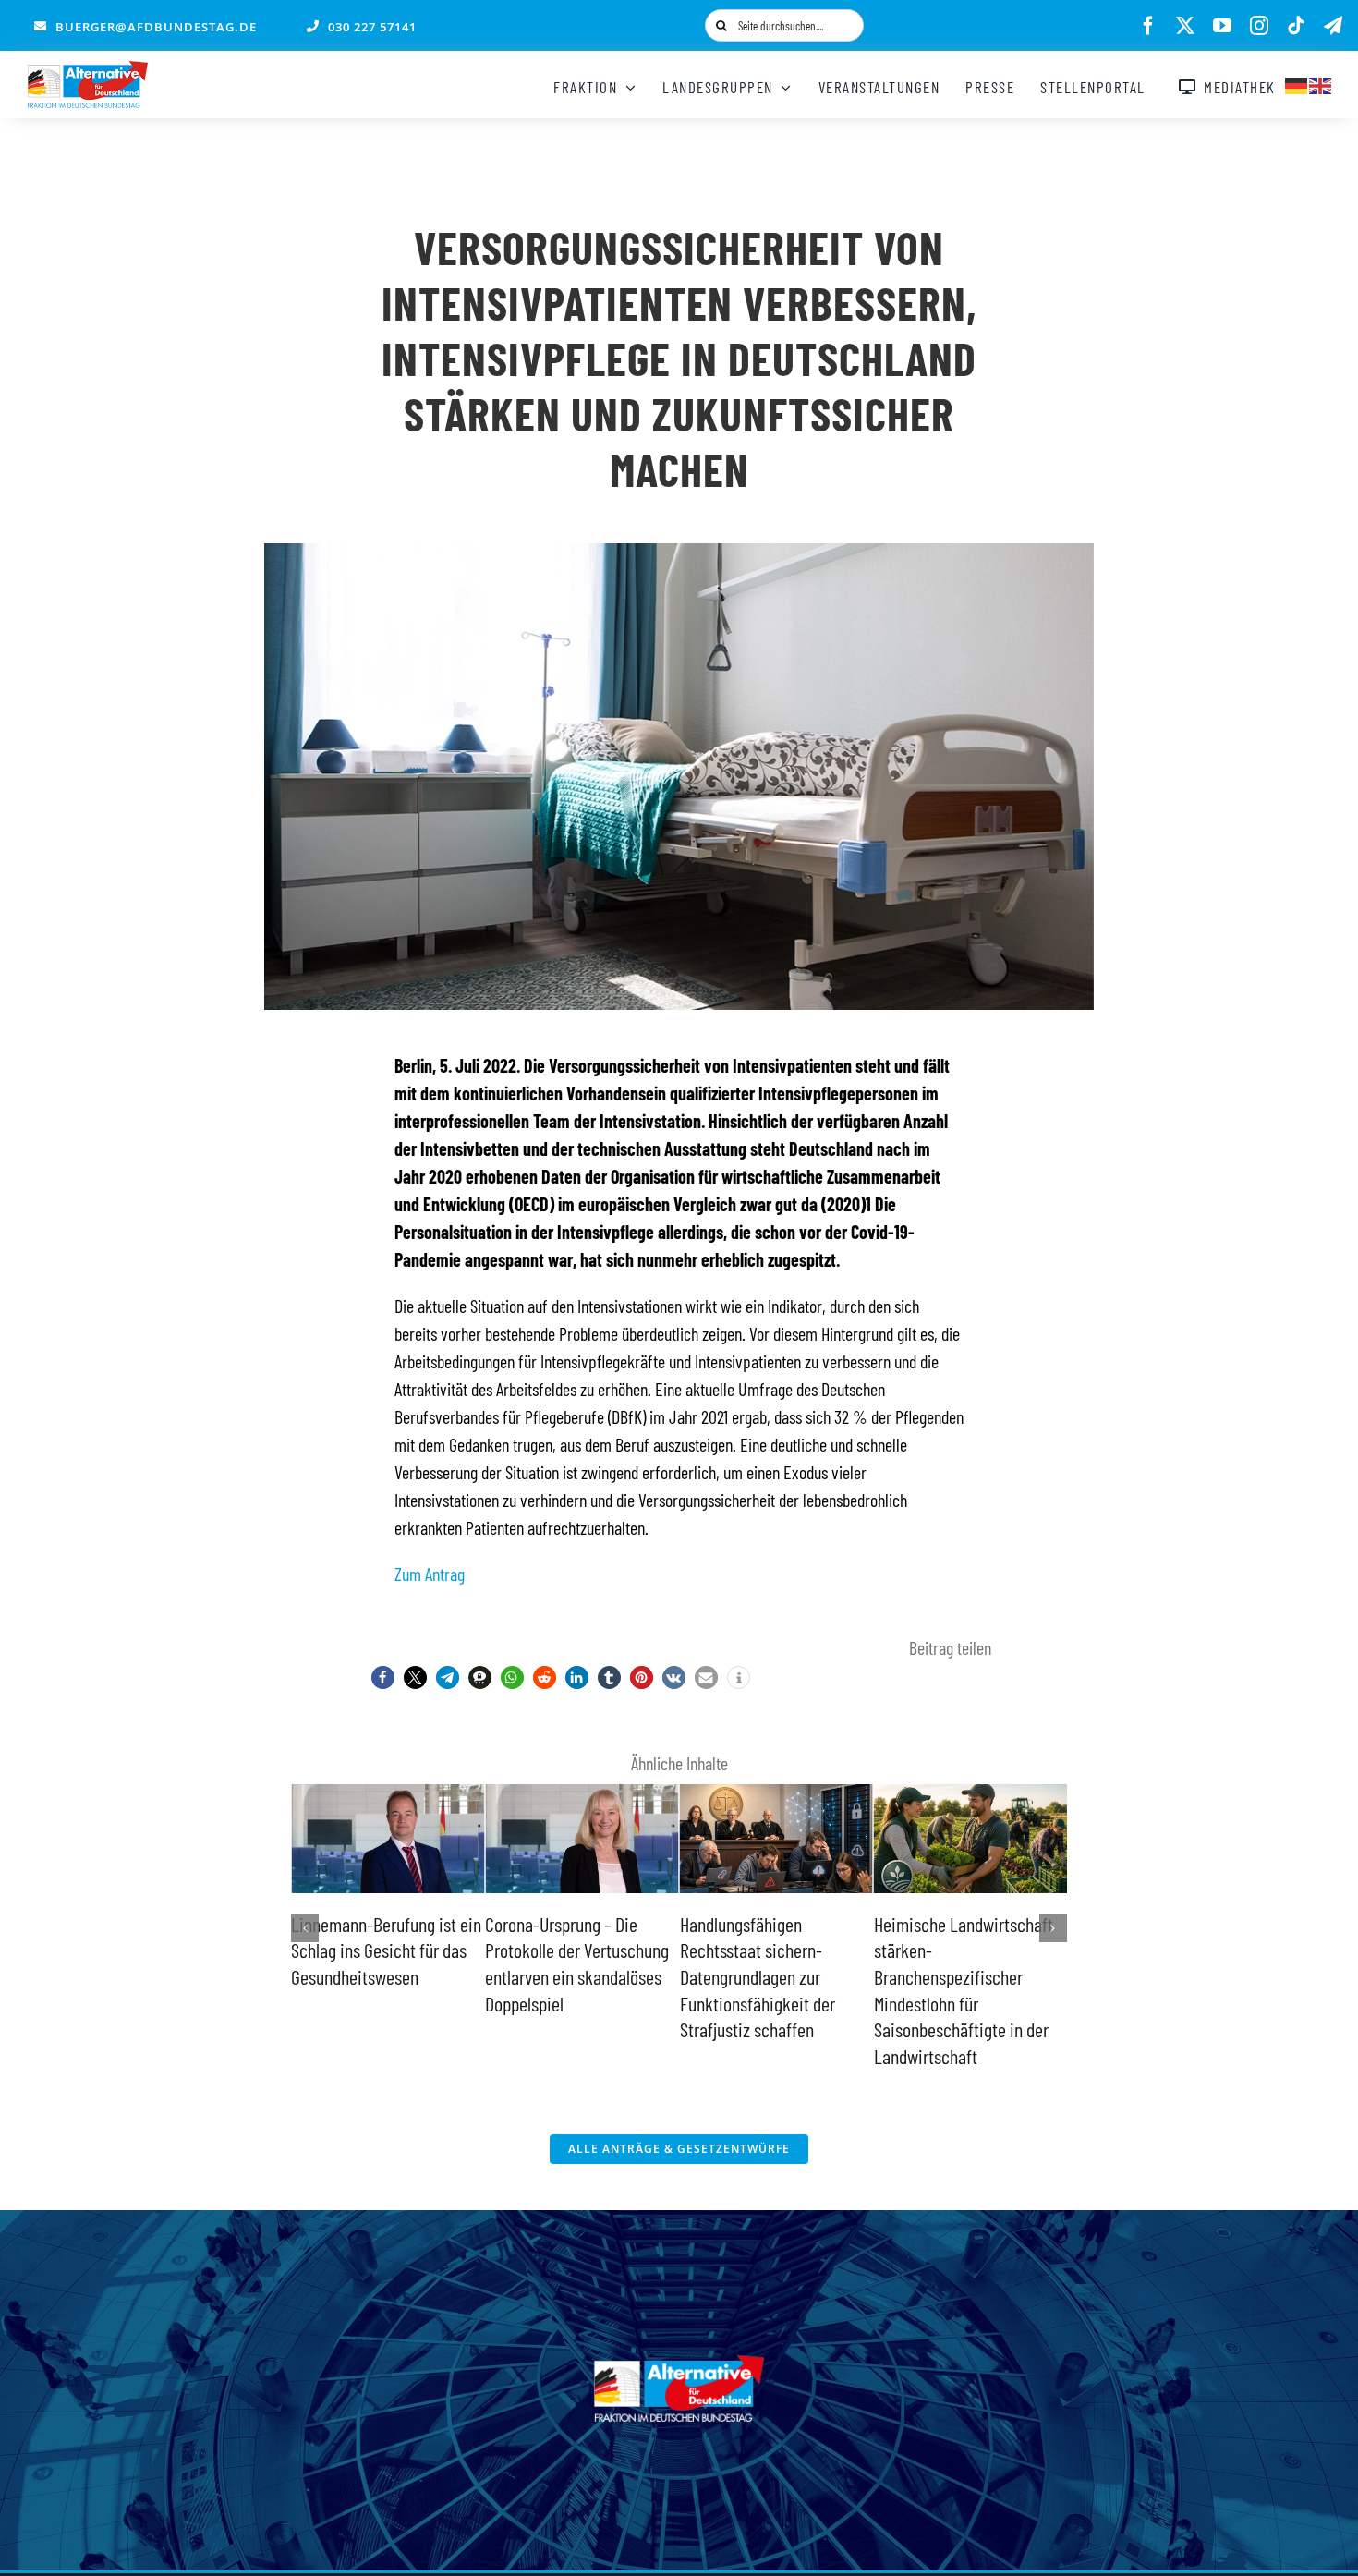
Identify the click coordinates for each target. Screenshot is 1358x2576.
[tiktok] (1296, 26)
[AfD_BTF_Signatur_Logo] (88, 70)
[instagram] (1259, 26)
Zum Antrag (430, 1574)
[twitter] (1185, 26)
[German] (1297, 83)
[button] (383, 1677)
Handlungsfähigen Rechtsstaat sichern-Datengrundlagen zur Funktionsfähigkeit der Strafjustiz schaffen (563, 1976)
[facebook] (1148, 26)
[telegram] (1333, 26)
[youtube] (1222, 26)
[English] (1321, 83)
